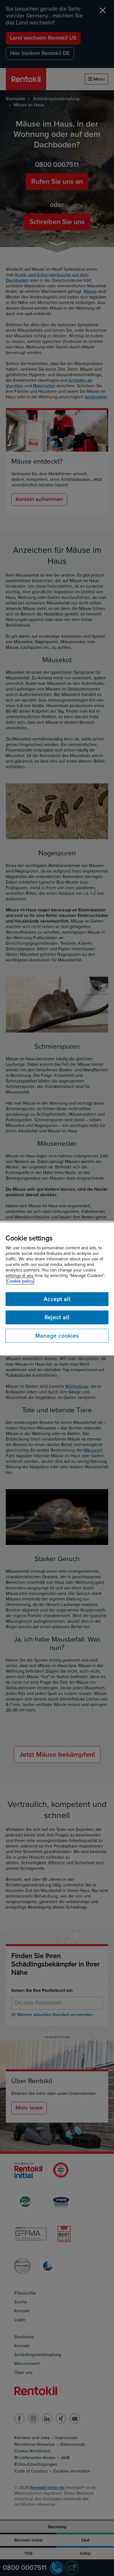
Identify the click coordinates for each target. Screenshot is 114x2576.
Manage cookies (57, 1336)
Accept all (57, 1299)
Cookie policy (20, 1281)
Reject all (57, 1317)
